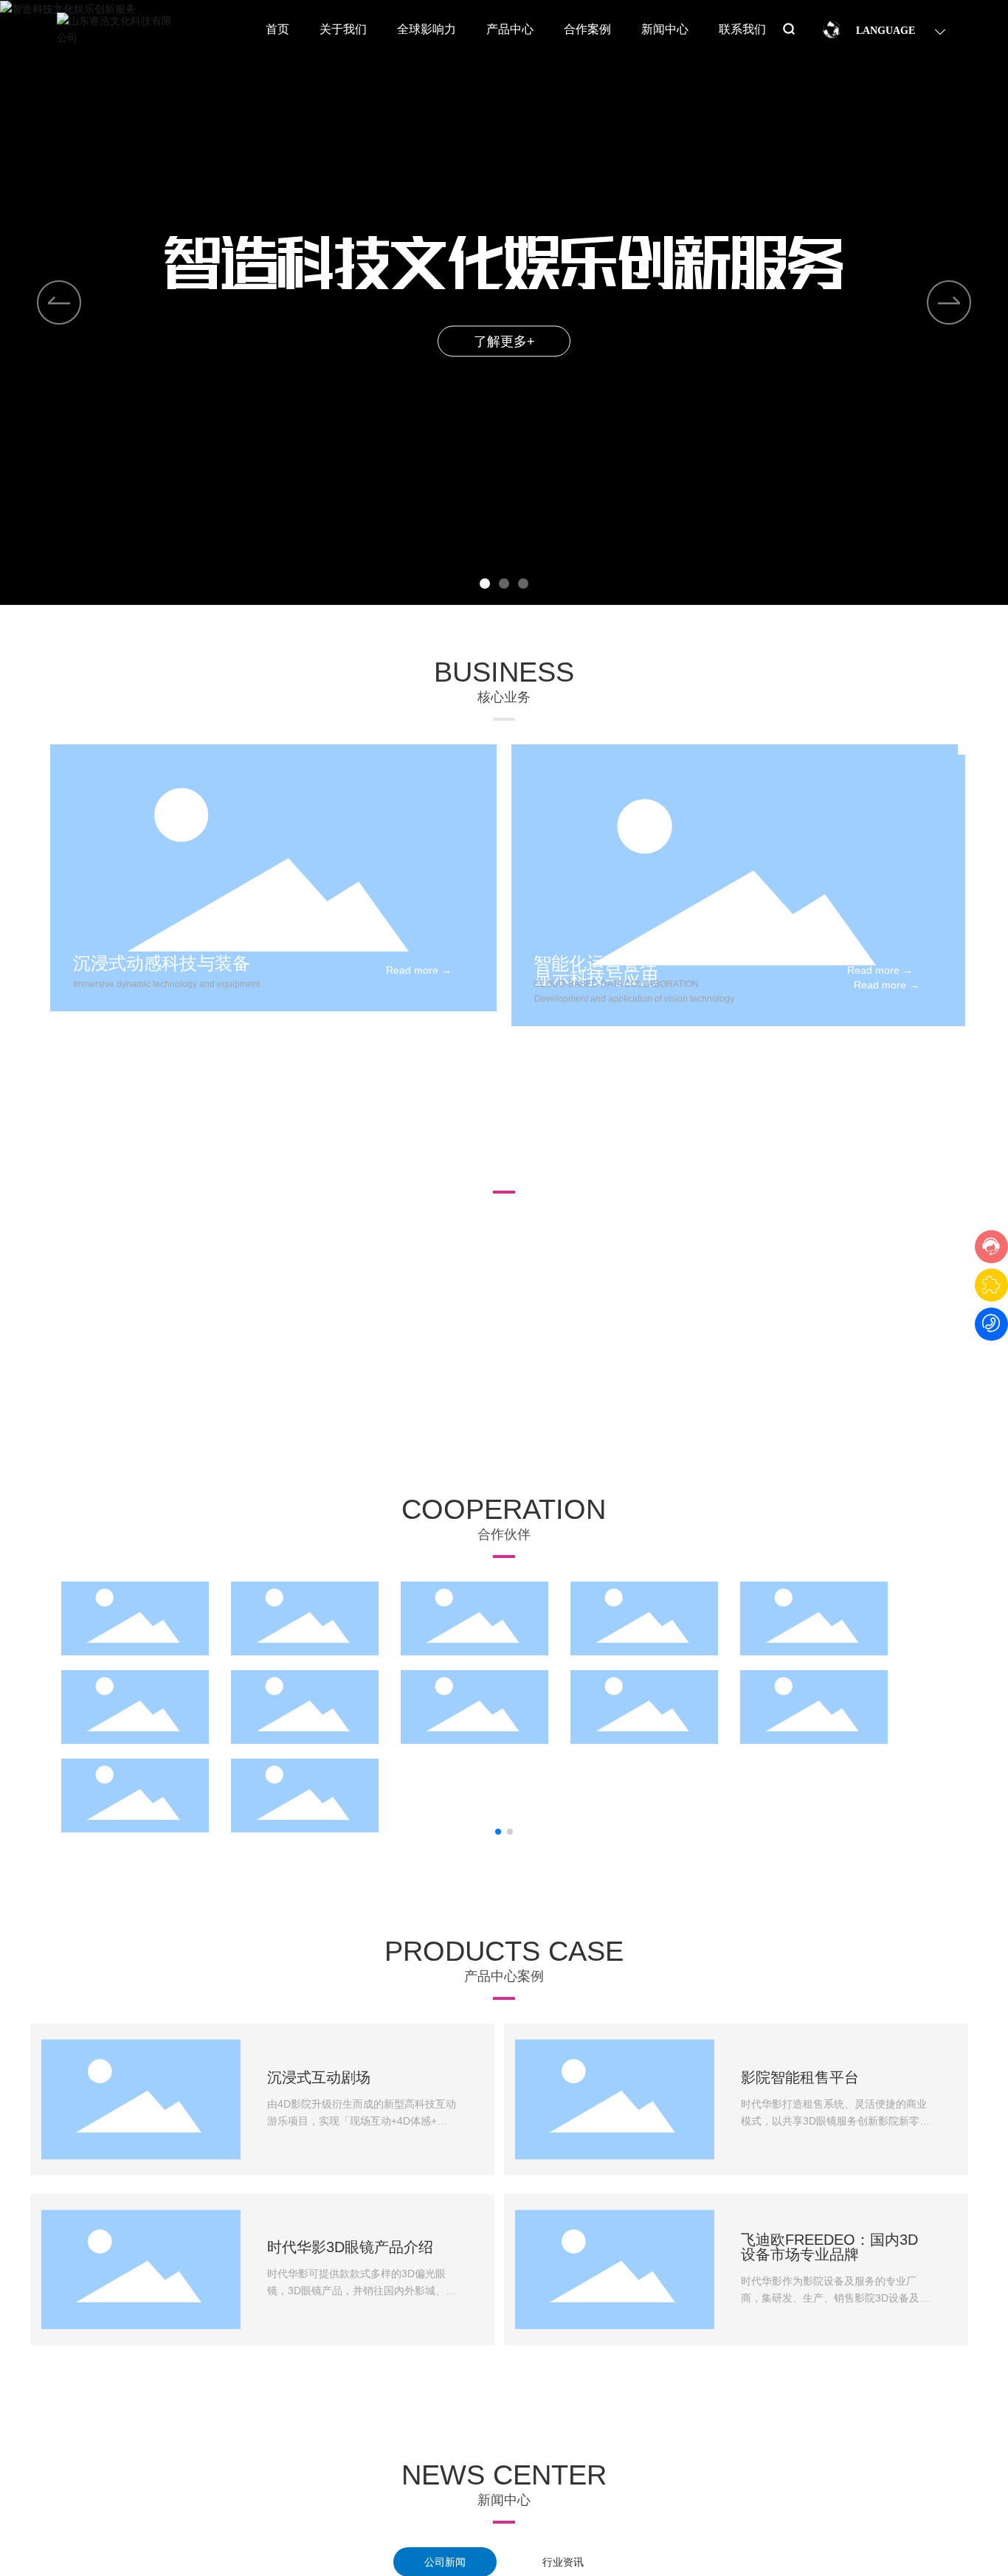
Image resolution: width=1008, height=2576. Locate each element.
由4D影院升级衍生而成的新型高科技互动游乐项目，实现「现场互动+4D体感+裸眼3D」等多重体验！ (362, 2120)
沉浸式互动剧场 (319, 2077)
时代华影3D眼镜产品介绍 (350, 2247)
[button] (485, 584)
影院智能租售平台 (800, 2077)
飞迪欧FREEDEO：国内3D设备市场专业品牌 (829, 2247)
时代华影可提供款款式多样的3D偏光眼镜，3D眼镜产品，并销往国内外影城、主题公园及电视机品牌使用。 (362, 2290)
